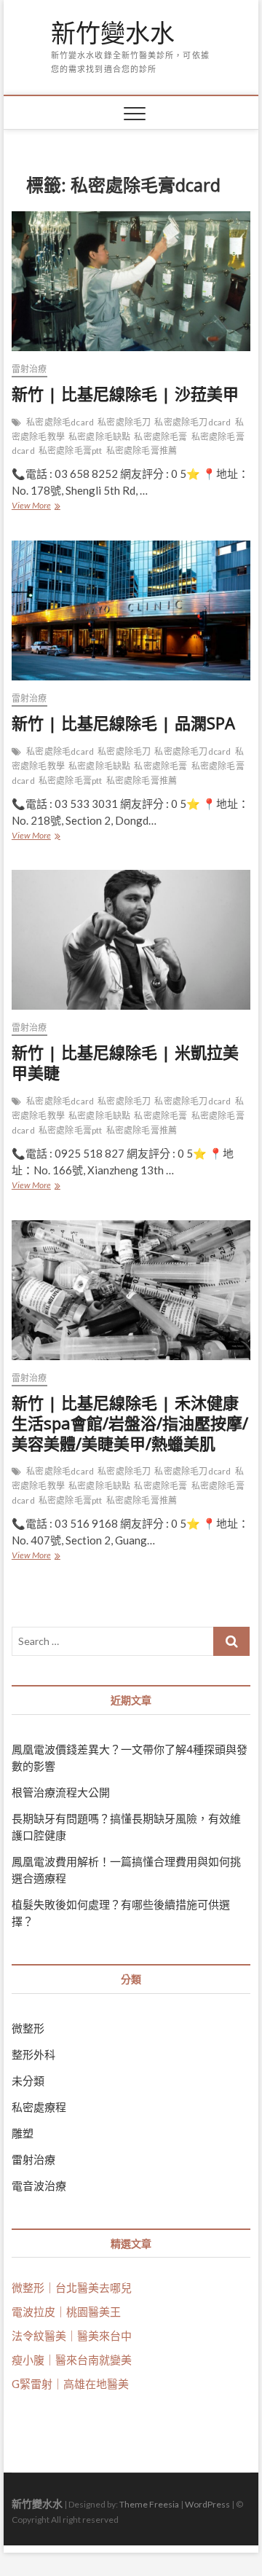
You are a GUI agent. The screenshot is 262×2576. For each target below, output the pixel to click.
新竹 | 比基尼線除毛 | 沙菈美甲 (125, 393)
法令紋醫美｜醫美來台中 (72, 2336)
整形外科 (33, 2054)
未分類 (28, 2081)
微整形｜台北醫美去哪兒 (72, 2288)
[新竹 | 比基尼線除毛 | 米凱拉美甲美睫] (131, 940)
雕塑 (23, 2133)
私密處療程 (39, 2107)
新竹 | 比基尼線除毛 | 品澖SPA (123, 723)
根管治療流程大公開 (61, 1792)
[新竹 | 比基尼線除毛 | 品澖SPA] (131, 610)
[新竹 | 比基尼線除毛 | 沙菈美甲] (131, 281)
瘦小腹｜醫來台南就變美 (72, 2360)
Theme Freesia (149, 2504)
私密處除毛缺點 (99, 437)
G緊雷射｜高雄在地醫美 (70, 2384)
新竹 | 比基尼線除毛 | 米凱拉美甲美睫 (125, 1062)
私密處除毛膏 (160, 437)
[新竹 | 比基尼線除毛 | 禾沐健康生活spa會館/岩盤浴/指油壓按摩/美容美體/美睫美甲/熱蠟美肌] (131, 1290)
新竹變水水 (113, 34)
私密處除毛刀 (124, 422)
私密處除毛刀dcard (192, 422)
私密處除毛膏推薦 (142, 451)
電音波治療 (39, 2186)
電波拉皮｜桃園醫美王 (66, 2312)
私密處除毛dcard (60, 422)
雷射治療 (29, 369)
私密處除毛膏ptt (71, 451)
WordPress (207, 2504)
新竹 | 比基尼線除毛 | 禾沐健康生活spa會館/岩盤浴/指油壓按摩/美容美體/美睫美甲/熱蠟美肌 (130, 1423)
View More (35, 507)
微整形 (28, 2028)
